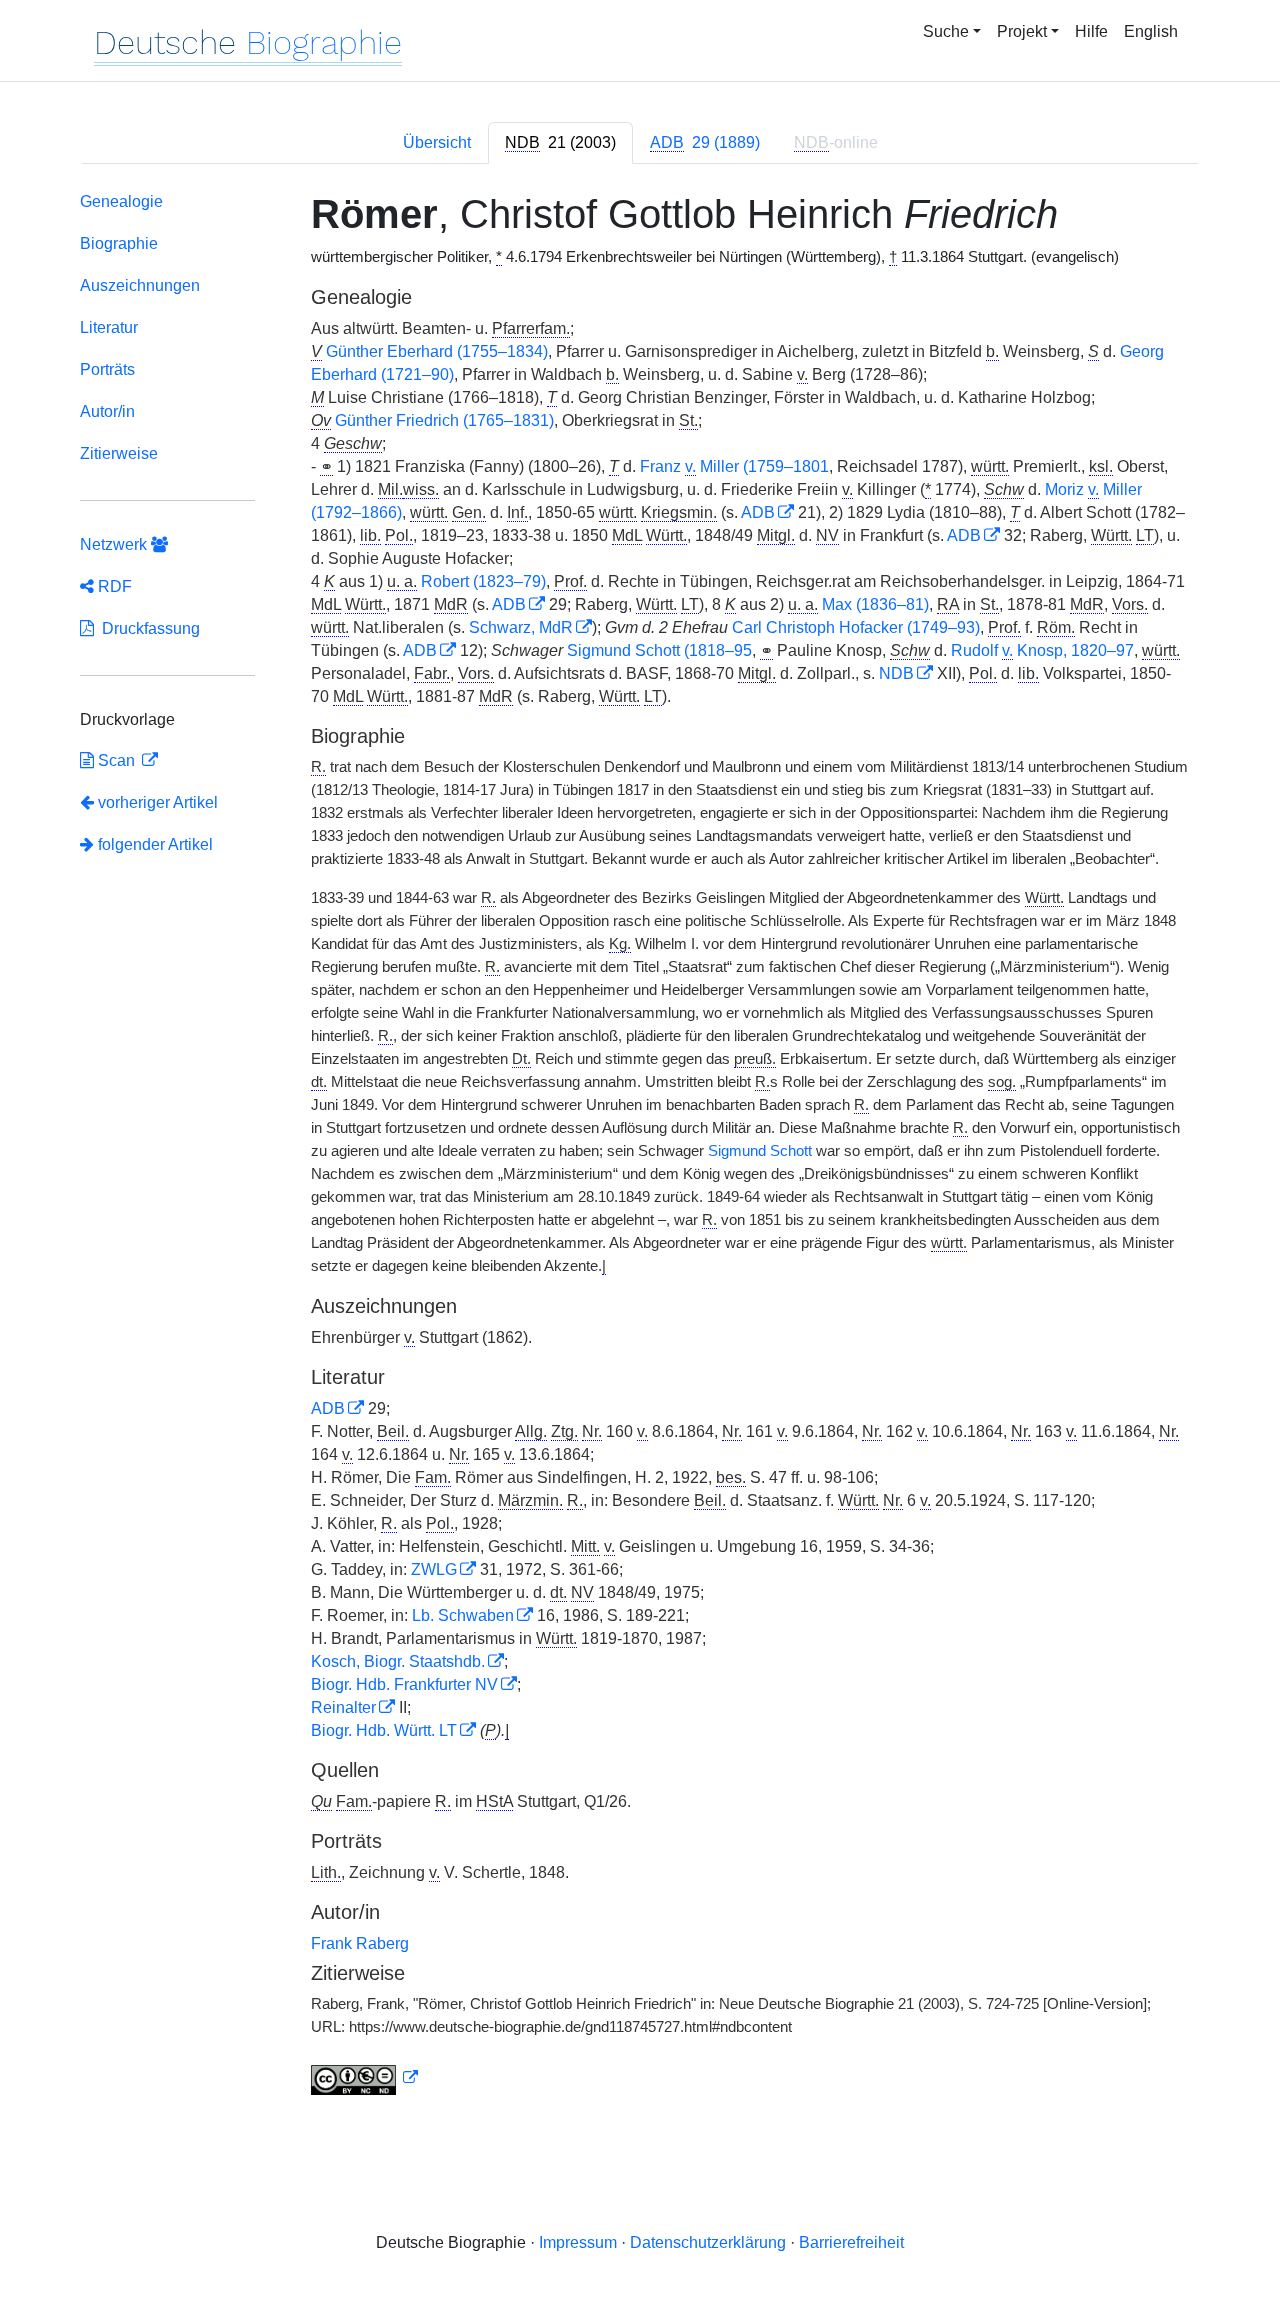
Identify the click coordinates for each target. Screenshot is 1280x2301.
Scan (116, 760)
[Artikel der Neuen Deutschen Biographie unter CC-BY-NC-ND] (365, 2078)
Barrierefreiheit (851, 2242)
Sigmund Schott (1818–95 (659, 650)
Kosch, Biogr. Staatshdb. (398, 1661)
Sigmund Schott (760, 1151)
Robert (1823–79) (483, 581)
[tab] (560, 143)
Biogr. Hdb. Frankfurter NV (404, 1684)
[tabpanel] (640, 1147)
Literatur (109, 327)
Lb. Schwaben (463, 1615)
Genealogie (121, 201)
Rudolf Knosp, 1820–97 (1042, 650)
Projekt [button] (1022, 31)
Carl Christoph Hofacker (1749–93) (856, 627)
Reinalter (343, 1707)
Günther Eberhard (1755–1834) (437, 351)
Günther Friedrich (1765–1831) (444, 420)
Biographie (119, 243)
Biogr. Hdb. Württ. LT (384, 1730)
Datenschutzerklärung (708, 2242)
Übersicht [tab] (437, 142)
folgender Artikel (153, 844)
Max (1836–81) (875, 604)
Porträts (107, 369)
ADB (758, 512)
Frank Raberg (360, 1943)
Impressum (578, 2242)
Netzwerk (115, 544)
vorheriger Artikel (158, 802)
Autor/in (107, 411)
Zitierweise (119, 453)
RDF (113, 586)
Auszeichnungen (140, 285)
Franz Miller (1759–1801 (734, 466)
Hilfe (1091, 31)
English (1151, 31)
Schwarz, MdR (521, 627)
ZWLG (434, 1569)
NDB (896, 673)
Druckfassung (147, 628)
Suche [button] (946, 31)
